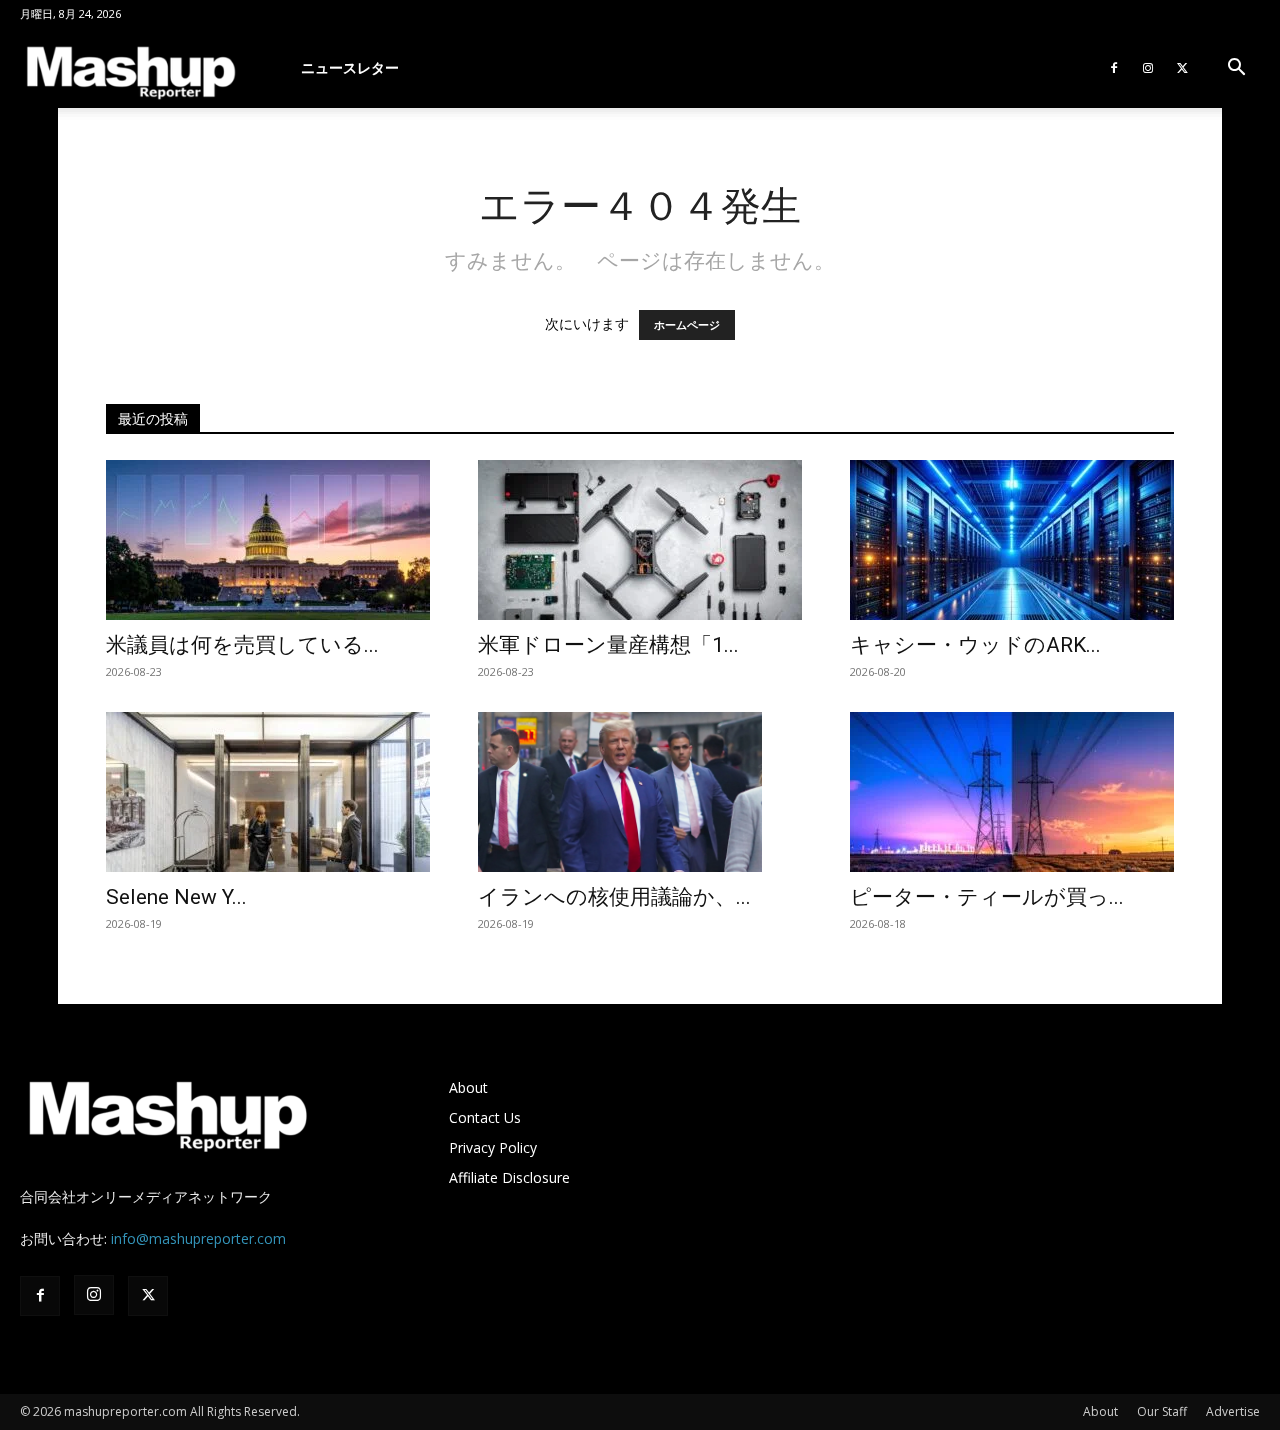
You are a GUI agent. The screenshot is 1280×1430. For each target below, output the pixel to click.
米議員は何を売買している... (242, 645)
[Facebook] (1114, 68)
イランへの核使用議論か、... (614, 897)
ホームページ (687, 325)
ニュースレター (350, 67)
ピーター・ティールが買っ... (987, 897)
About (468, 1087)
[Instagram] (1148, 68)
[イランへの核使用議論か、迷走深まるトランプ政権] (640, 792)
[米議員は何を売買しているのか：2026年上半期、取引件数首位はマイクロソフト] (268, 540)
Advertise (1233, 1411)
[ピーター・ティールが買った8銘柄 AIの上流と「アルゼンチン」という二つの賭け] (1012, 792)
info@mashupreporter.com (198, 1238)
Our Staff (1162, 1411)
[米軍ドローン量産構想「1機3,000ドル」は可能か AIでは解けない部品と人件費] (640, 540)
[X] (1182, 68)
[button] (1236, 69)
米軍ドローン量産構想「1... (608, 645)
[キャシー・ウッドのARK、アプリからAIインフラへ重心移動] (1012, 540)
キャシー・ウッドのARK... (975, 645)
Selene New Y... (176, 897)
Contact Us (485, 1117)
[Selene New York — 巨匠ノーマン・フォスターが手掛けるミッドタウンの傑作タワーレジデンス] (268, 792)
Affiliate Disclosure (509, 1177)
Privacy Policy (493, 1147)
